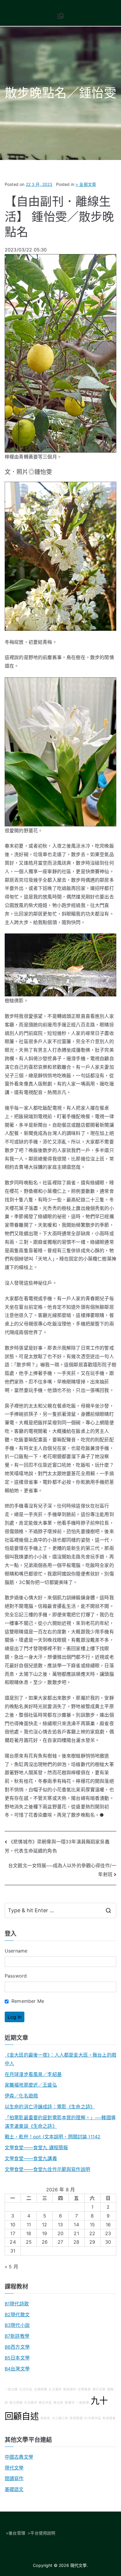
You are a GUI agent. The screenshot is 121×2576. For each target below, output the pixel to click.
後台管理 (17, 2533)
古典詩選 (41, 2389)
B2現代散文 (17, 2315)
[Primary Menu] (60, 16)
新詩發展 (76, 2418)
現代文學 (14, 2468)
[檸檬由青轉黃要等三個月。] (60, 353)
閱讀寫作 (14, 2478)
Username (16, 1951)
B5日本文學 (17, 2358)
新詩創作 (70, 2389)
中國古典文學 (19, 2457)
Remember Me (27, 2001)
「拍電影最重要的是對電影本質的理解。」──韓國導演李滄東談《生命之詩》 (60, 2122)
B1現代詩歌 (17, 2304)
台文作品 (26, 2389)
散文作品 (45, 2403)
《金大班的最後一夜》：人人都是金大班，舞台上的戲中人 (60, 2059)
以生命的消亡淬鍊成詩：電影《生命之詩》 (50, 2107)
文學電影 (84, 2389)
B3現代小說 (17, 2325)
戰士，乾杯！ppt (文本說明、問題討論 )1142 (53, 2137)
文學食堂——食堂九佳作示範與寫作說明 (47, 2169)
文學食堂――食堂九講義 (31, 2158)
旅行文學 (99, 2389)
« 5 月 (11, 2267)
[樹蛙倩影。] (60, 965)
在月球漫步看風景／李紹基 (33, 2074)
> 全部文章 (86, 184)
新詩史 (45, 2418)
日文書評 (31, 2403)
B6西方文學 (17, 2347)
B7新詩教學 (17, 2336)
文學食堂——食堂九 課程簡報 (36, 2147)
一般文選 (11, 2389)
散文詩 (58, 2403)
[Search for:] (60, 1910)
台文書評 (55, 2389)
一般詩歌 (83, 2403)
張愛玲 (69, 2403)
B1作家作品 (93, 2418)
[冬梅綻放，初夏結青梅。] (60, 556)
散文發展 (16, 2403)
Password (16, 1976)
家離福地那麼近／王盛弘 (31, 2085)
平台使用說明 (43, 2533)
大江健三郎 (60, 2418)
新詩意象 (109, 2418)
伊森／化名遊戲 (21, 2096)
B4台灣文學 (17, 2369)
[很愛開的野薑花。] (60, 751)
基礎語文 (14, 2489)
